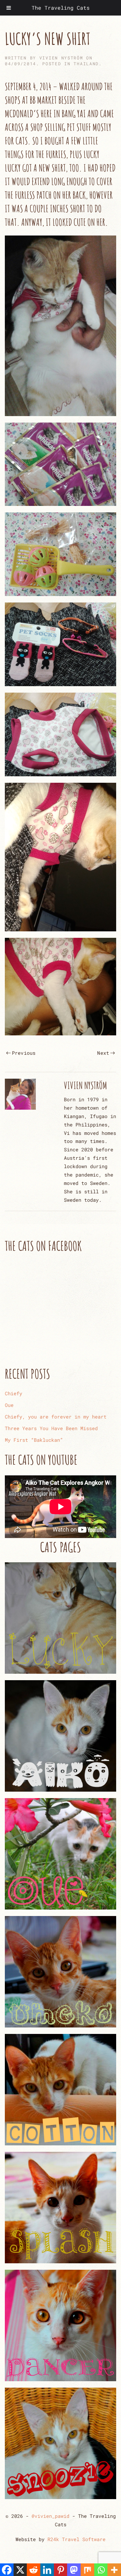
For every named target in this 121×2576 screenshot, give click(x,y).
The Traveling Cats (61, 8)
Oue (9, 1405)
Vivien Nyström (61, 58)
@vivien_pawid (50, 2516)
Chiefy (14, 1393)
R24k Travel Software (76, 2539)
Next (103, 1053)
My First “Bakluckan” (34, 1440)
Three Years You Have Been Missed (51, 1428)
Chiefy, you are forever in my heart (56, 1417)
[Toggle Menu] (9, 8)
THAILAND (86, 64)
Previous (24, 1053)
